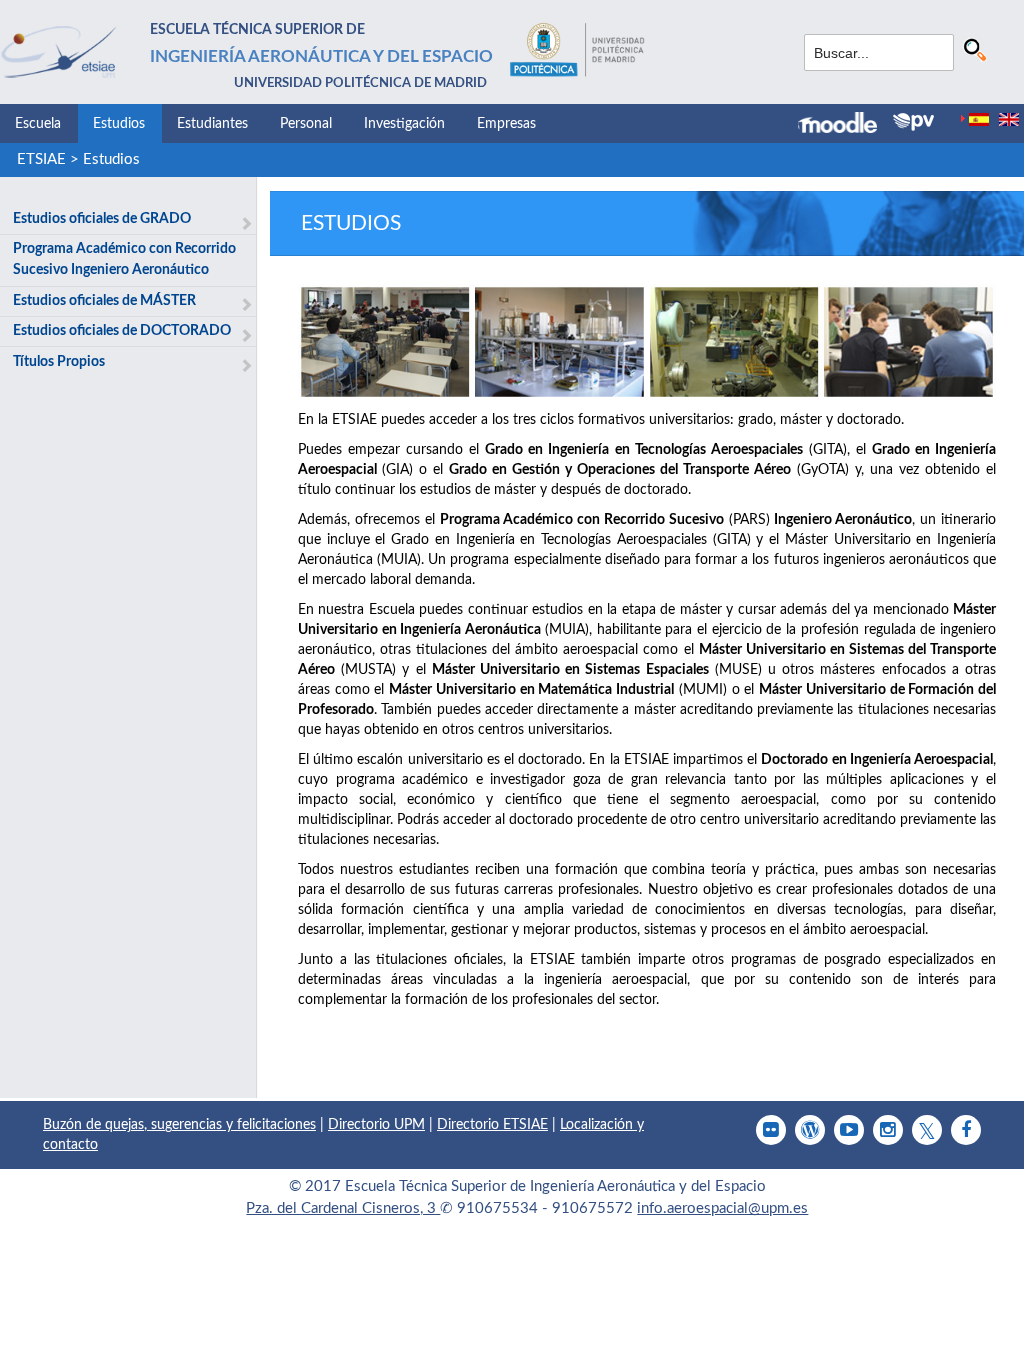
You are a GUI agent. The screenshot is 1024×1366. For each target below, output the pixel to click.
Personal (306, 124)
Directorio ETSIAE (492, 1125)
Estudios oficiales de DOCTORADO (122, 331)
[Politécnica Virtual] (913, 122)
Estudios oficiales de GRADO (102, 219)
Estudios (119, 124)
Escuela (38, 124)
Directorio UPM (376, 1125)
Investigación (404, 124)
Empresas (506, 124)
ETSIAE (41, 159)
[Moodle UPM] (845, 125)
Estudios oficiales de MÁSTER (104, 301)
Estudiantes (212, 124)
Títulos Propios (59, 362)
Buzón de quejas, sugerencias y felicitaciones (179, 1125)
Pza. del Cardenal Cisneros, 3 (343, 1208)
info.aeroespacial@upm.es (722, 1208)
